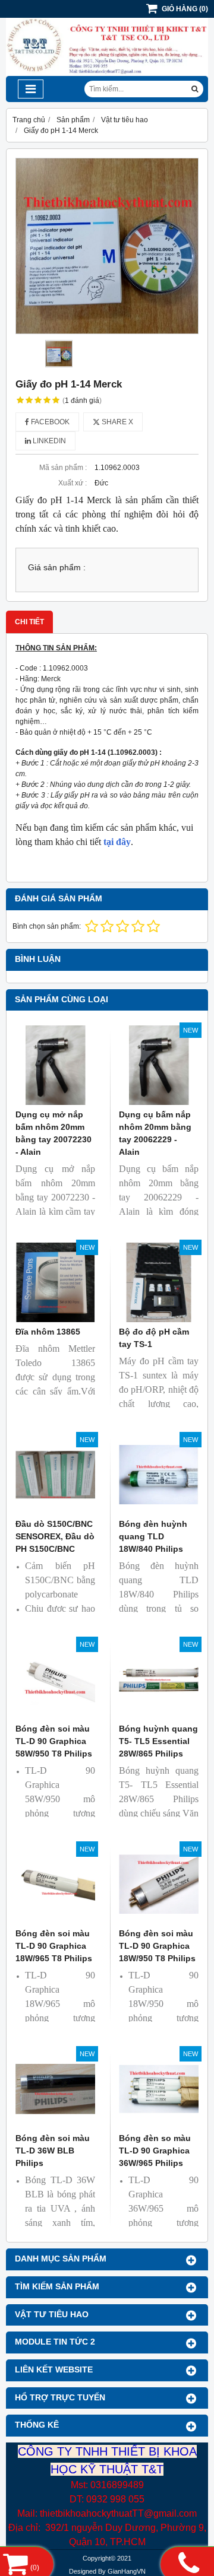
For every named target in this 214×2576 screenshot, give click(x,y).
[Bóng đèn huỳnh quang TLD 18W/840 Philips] (159, 1475)
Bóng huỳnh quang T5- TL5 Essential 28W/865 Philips (158, 1741)
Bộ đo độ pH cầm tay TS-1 (154, 1338)
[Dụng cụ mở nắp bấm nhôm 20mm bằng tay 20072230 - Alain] (55, 1065)
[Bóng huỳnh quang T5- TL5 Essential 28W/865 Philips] (159, 1679)
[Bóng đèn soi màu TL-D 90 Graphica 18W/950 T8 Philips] (159, 1884)
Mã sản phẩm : (63, 468)
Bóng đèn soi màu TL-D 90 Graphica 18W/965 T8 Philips (54, 1946)
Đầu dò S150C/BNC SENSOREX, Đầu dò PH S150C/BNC (55, 1536)
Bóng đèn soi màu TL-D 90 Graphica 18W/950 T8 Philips (157, 1946)
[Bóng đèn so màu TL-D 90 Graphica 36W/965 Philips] (159, 2089)
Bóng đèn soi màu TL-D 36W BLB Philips (53, 2151)
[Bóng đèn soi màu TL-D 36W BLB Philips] (55, 2089)
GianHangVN (127, 2571)
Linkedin (48, 441)
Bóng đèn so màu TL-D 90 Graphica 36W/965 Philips (155, 2151)
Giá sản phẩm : (57, 568)
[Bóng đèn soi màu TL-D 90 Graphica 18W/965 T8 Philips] (55, 1884)
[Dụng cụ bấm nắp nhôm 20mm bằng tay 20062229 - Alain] (159, 1065)
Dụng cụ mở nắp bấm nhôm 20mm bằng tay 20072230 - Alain (53, 1133)
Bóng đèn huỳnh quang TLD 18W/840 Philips (153, 1536)
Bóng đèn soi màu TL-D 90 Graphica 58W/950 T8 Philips (54, 1741)
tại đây (117, 842)
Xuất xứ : (73, 483)
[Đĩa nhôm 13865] (55, 1282)
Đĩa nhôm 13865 (48, 1332)
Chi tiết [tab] (29, 622)
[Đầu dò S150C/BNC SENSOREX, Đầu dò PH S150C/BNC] (55, 1475)
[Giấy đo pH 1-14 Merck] (107, 246)
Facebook (49, 422)
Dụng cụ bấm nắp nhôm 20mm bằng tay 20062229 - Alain (155, 1133)
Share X (117, 422)
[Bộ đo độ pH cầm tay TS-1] (159, 1282)
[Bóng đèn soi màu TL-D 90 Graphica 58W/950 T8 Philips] (55, 1679)
